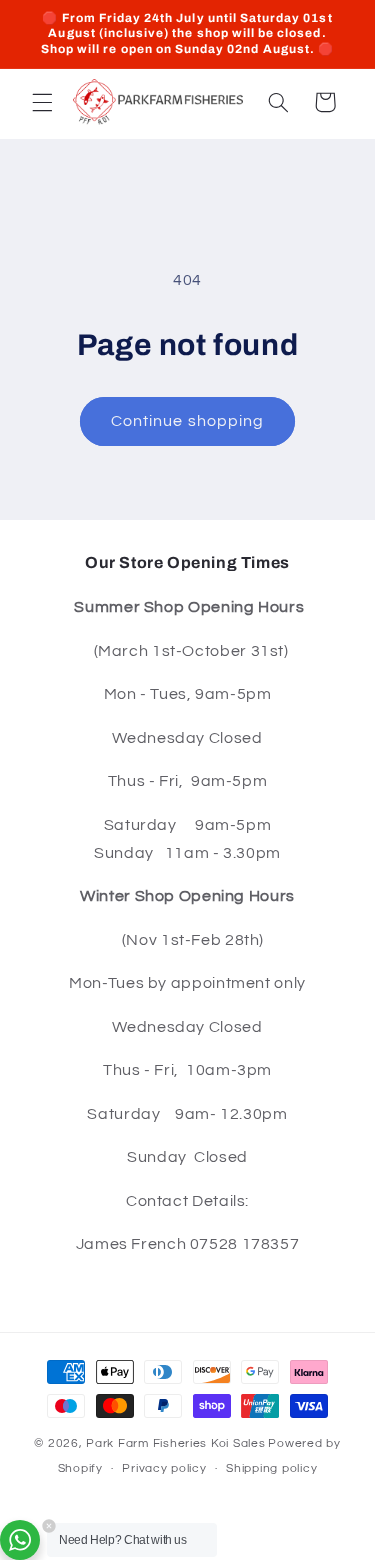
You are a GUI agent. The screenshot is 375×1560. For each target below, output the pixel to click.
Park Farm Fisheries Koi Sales (175, 1443)
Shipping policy (271, 1468)
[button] (42, 102)
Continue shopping (187, 421)
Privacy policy (164, 1468)
